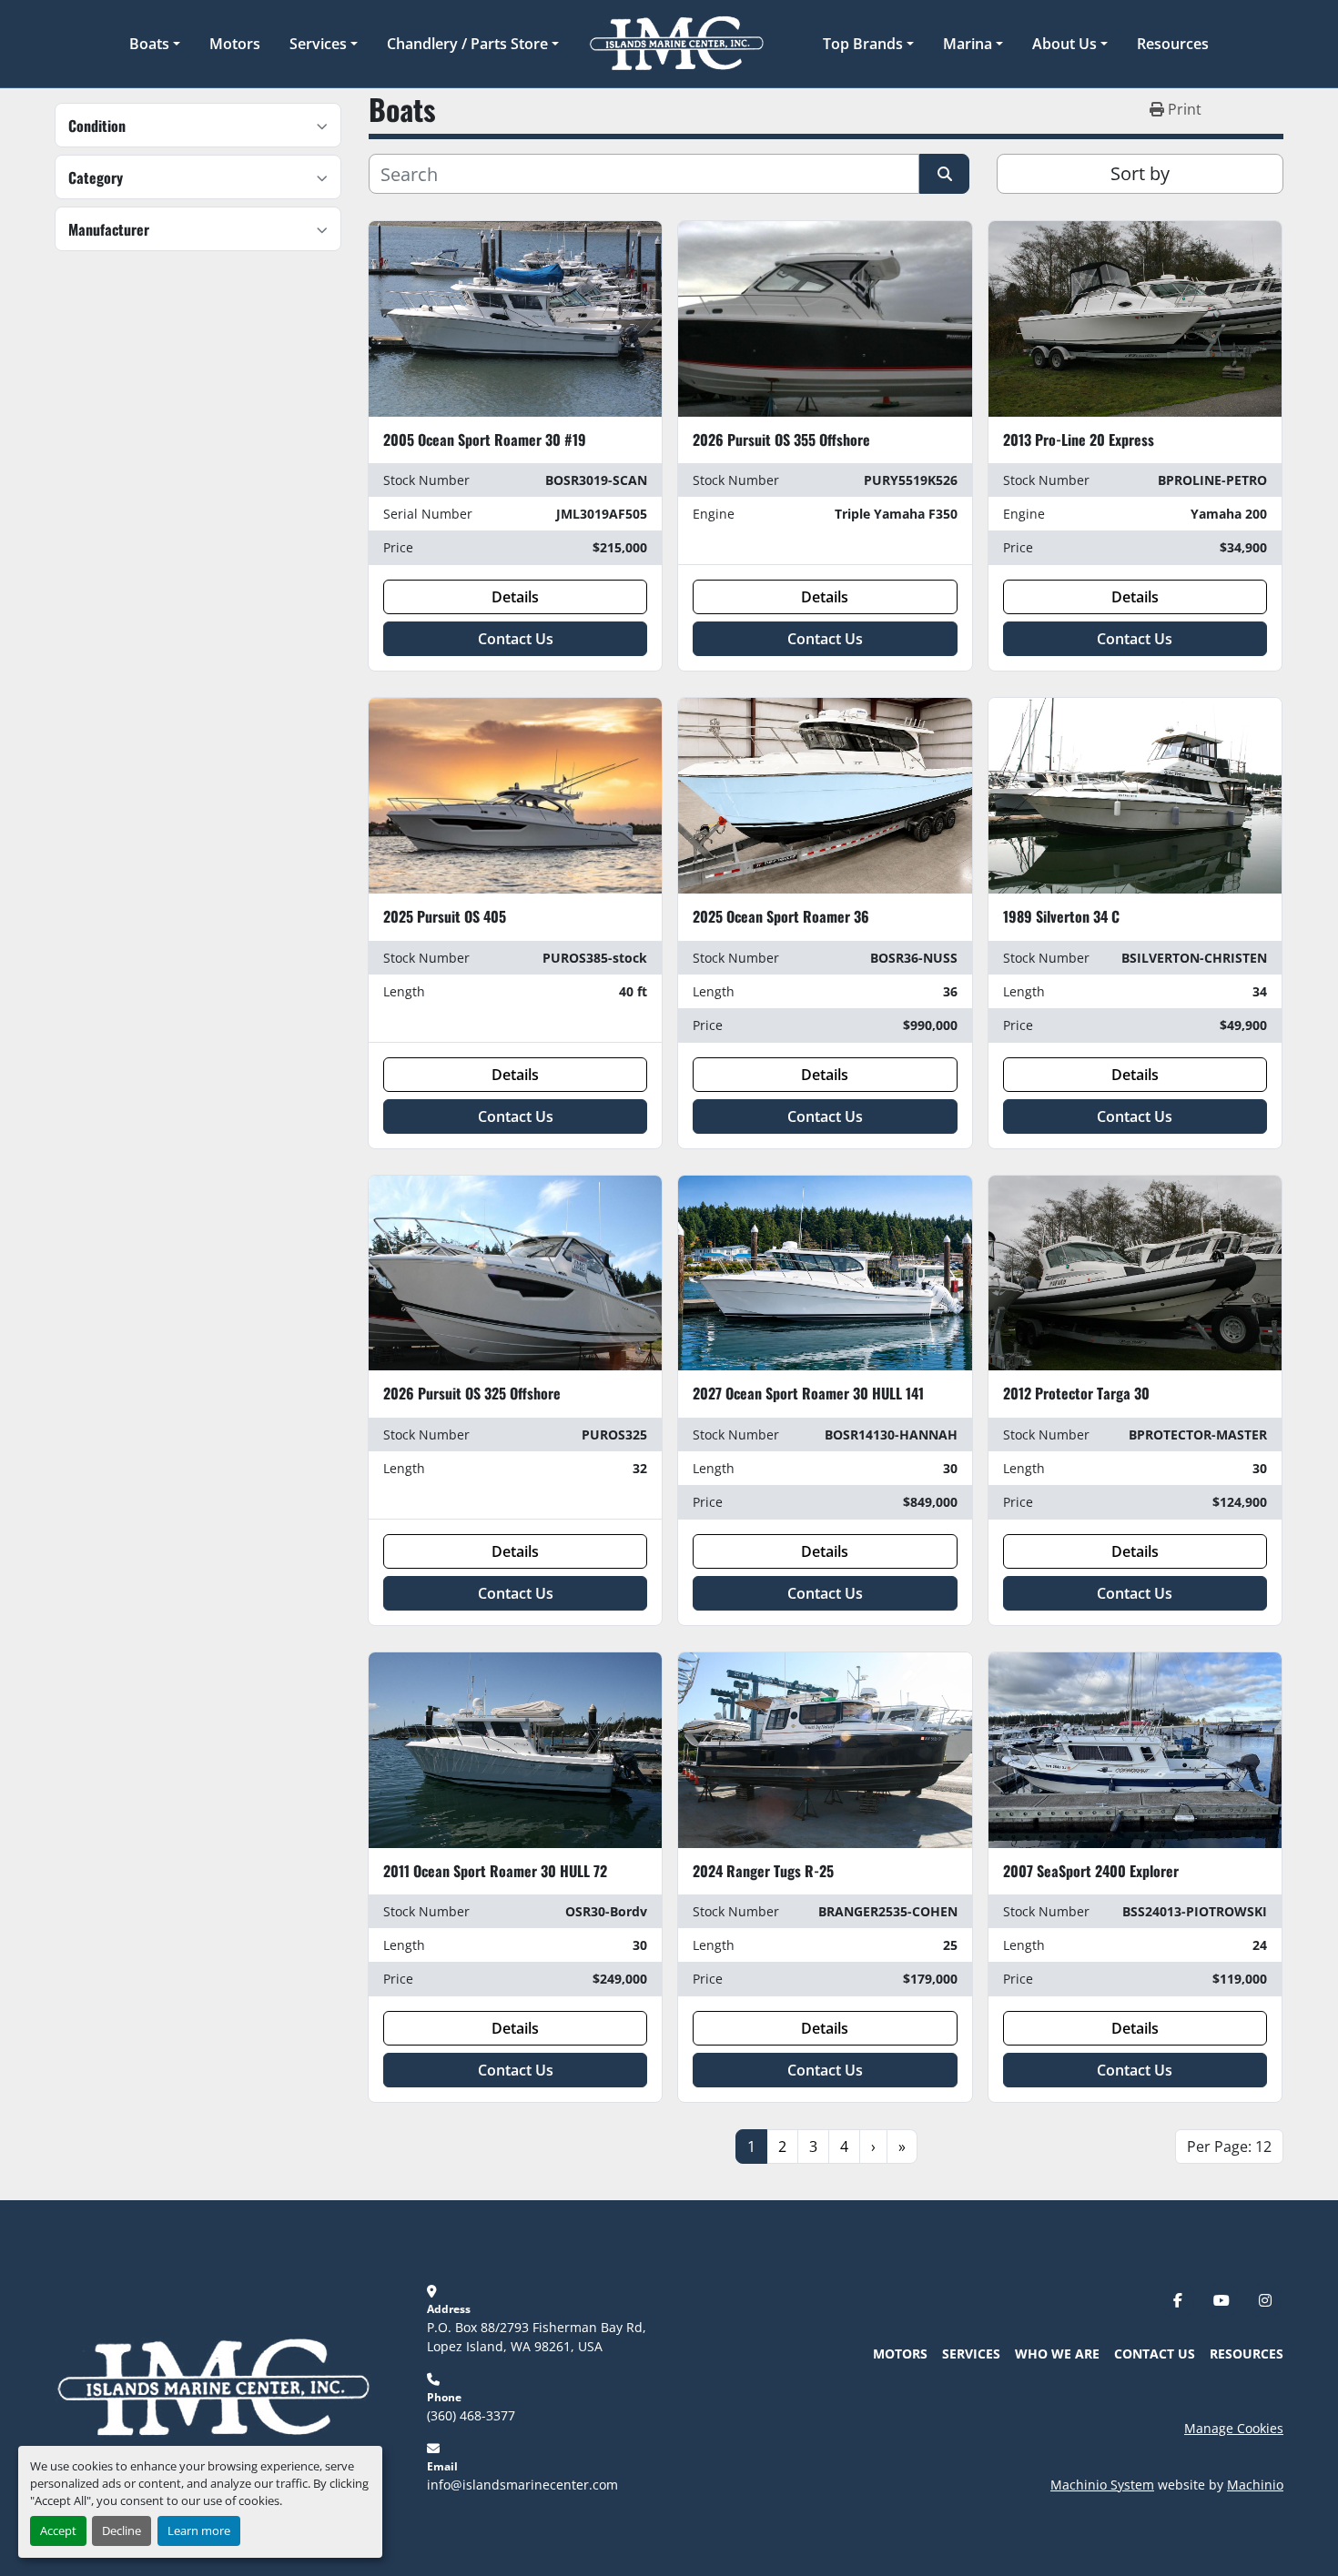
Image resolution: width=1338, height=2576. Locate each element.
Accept (58, 2531)
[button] (155, 44)
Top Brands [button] (863, 44)
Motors (235, 44)
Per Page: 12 (1229, 2147)
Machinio (1255, 2485)
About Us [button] (1064, 44)
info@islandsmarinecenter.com (522, 2485)
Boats (149, 44)
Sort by (1140, 173)
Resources (1173, 44)
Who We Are (1057, 2354)
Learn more (199, 2531)
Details (515, 597)
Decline (122, 2531)
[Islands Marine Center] (213, 2386)
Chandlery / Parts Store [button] (467, 44)
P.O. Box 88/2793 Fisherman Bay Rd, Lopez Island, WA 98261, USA (538, 2337)
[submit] (944, 174)
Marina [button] (968, 44)
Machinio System (1102, 2485)
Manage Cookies (1234, 2428)
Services (318, 44)
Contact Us (516, 639)
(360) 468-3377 (471, 2415)
